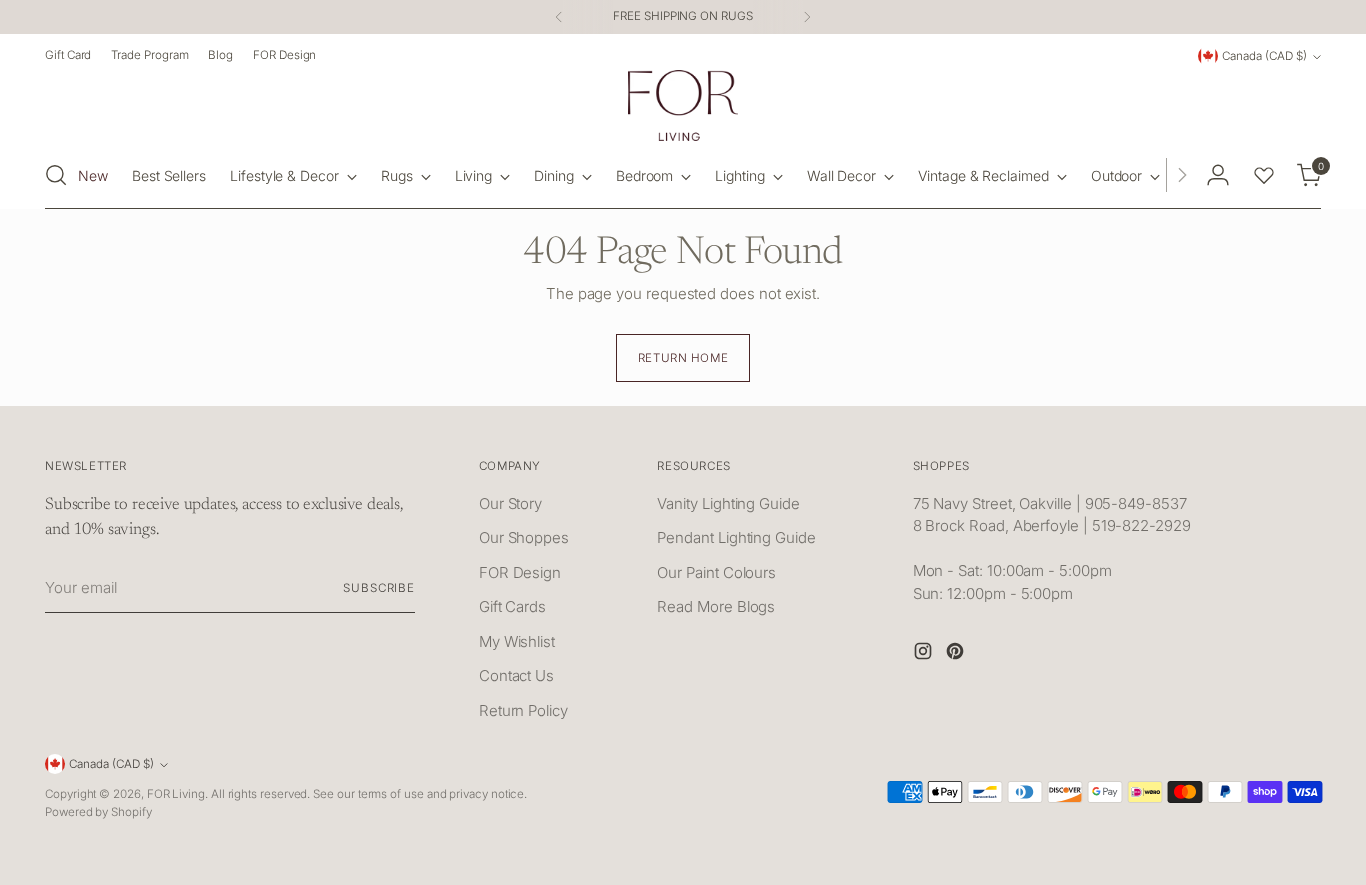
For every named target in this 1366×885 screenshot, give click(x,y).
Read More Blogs (716, 606)
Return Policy (523, 710)
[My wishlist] (1264, 175)
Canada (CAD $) (1264, 56)
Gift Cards (512, 606)
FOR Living (176, 794)
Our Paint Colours (716, 572)
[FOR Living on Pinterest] (957, 654)
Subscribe (379, 588)
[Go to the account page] (1218, 175)
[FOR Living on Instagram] (925, 654)
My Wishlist (517, 641)
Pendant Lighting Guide (736, 537)
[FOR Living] (683, 105)
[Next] (807, 17)
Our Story (510, 503)
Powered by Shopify (98, 812)
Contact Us (516, 675)
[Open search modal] (56, 175)
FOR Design (520, 572)
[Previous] (559, 17)
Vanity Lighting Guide (728, 503)
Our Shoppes (524, 537)
